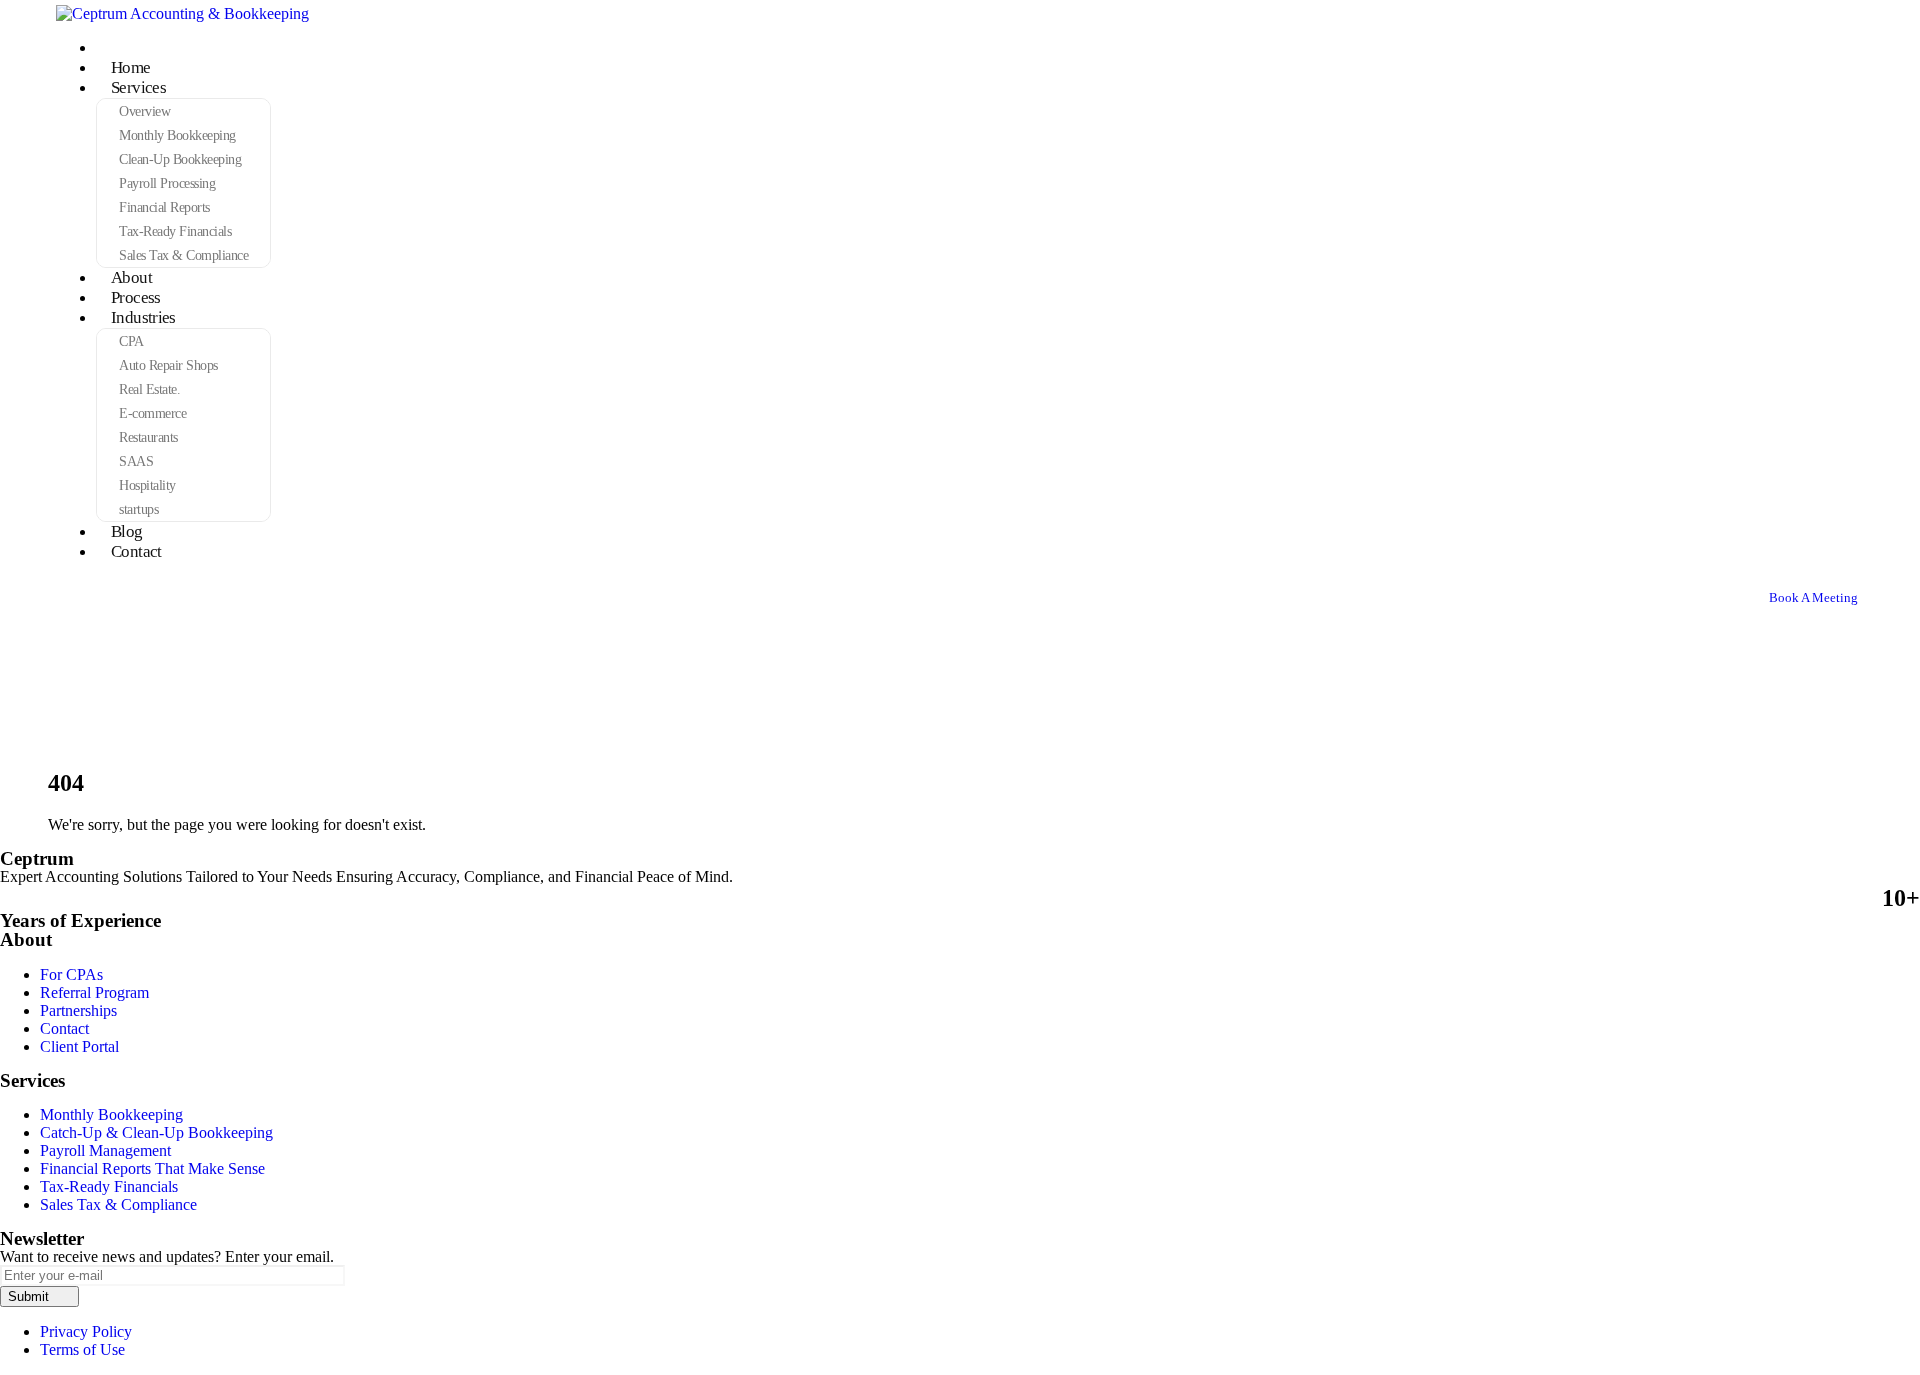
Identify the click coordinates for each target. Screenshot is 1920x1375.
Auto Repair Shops (168, 365)
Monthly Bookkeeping (177, 135)
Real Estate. (149, 389)
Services (138, 87)
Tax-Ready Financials (175, 231)
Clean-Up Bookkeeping (180, 159)
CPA (131, 341)
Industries (143, 317)
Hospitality (147, 485)
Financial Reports (164, 207)
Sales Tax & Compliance (183, 255)
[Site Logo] (182, 13)
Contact (136, 551)
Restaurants (148, 437)
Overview (144, 111)
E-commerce (152, 413)
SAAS (136, 461)
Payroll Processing (167, 183)
